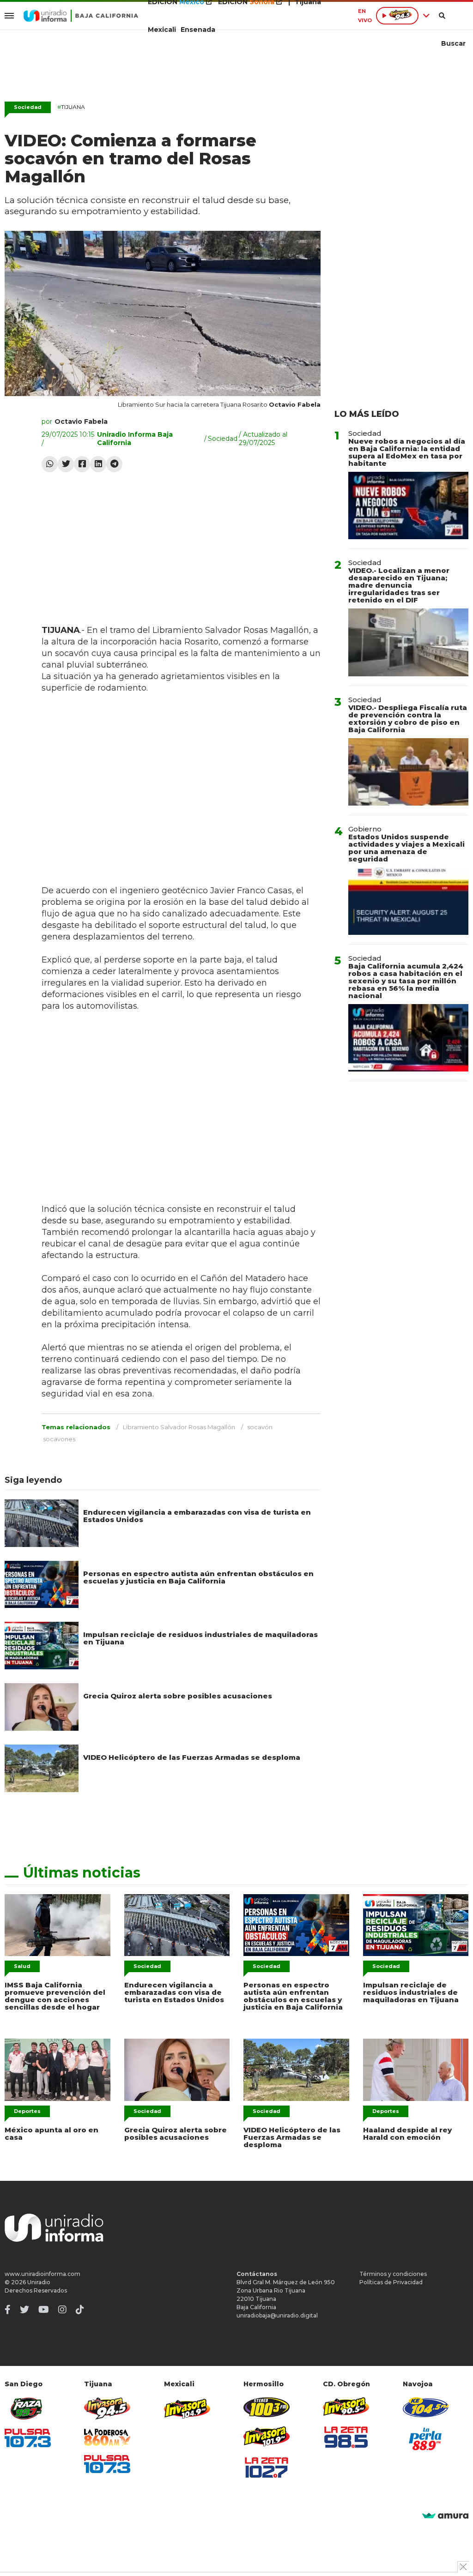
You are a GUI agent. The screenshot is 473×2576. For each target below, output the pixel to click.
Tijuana (71, 107)
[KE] (426, 2407)
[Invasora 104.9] (187, 2408)
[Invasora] (28, 2409)
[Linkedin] (98, 464)
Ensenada (198, 30)
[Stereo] (267, 2407)
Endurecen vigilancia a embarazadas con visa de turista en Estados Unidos (197, 1516)
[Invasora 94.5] (107, 2409)
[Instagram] (62, 2310)
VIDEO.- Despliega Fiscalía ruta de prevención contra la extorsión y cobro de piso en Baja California (408, 719)
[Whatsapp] (50, 464)
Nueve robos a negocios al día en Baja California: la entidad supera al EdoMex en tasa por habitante (407, 452)
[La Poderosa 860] (107, 2437)
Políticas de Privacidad (391, 2282)
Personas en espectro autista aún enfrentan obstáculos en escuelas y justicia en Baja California (198, 1577)
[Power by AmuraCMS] (445, 2516)
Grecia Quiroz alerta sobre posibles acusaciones (178, 1696)
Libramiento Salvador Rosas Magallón (179, 1427)
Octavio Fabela (81, 421)
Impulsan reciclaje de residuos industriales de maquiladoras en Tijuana (200, 1638)
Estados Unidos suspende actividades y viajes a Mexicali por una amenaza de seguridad (406, 848)
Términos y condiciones (393, 2274)
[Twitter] (66, 464)
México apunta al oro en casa (52, 2134)
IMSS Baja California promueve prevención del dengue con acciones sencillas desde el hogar (55, 1996)
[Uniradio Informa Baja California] (81, 16)
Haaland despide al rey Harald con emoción (407, 2134)
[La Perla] (426, 2439)
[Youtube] (44, 2310)
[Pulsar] (28, 2438)
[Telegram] (114, 464)
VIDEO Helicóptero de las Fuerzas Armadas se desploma (192, 1757)
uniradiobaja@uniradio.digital (277, 2315)
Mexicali (162, 30)
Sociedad (28, 107)
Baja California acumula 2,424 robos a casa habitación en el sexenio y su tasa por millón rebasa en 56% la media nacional (406, 981)
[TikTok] (80, 2310)
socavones (59, 1439)
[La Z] (267, 2468)
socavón (260, 1427)
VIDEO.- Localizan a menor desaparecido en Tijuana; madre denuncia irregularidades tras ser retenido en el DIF (399, 585)
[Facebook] (82, 464)
